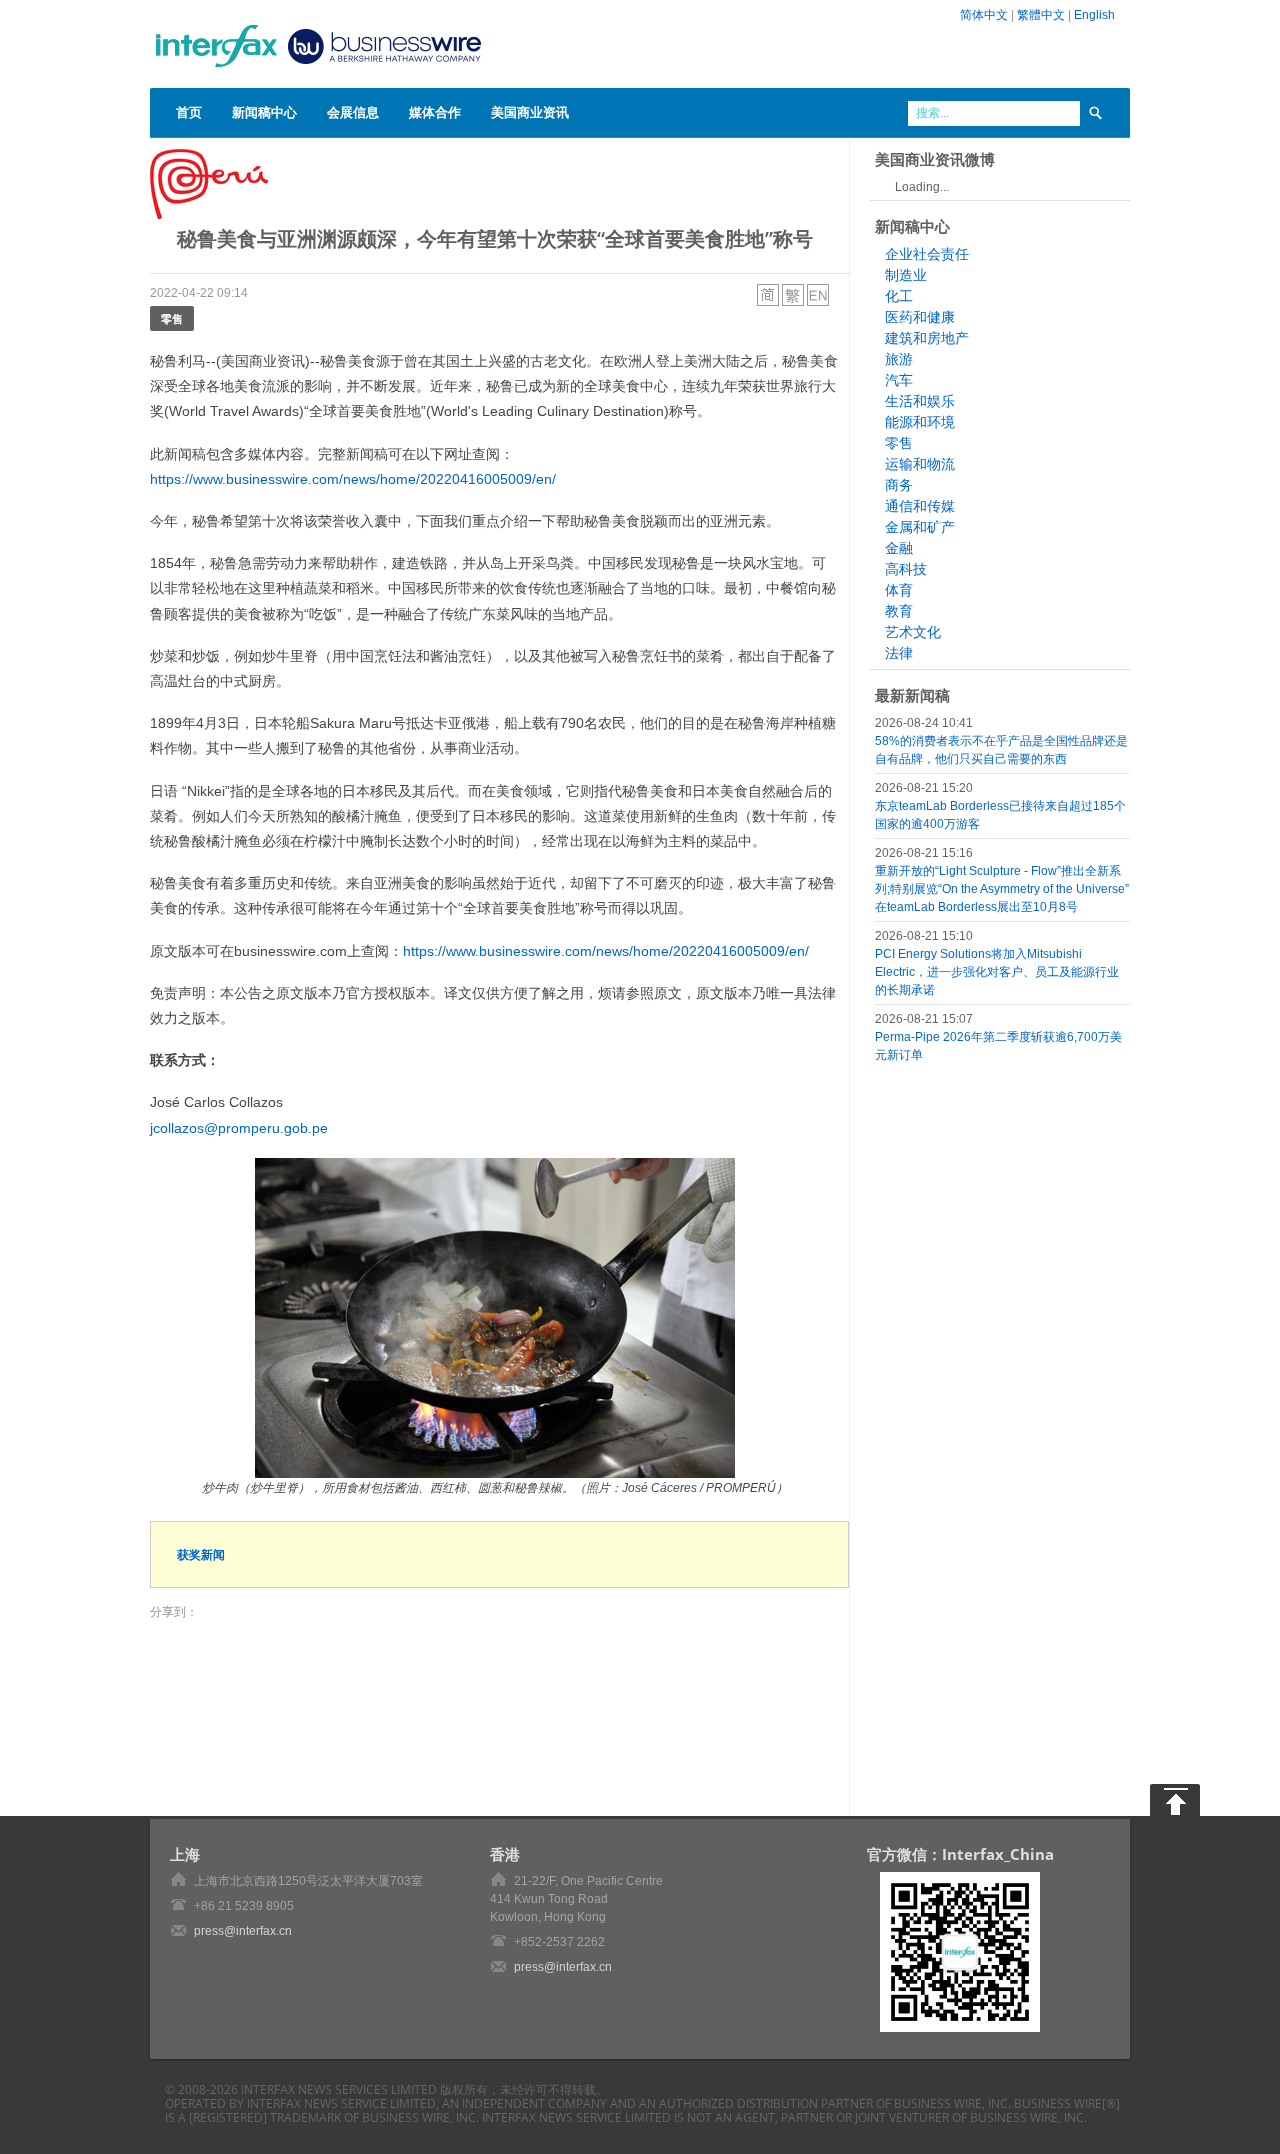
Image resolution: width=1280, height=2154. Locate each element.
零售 (172, 318)
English (1094, 15)
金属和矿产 (920, 527)
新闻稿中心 (264, 112)
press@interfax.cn (243, 1931)
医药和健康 (920, 317)
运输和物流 (920, 464)
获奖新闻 (201, 1554)
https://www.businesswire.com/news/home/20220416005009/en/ (353, 479)
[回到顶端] (1175, 1800)
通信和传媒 (920, 506)
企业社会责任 (927, 254)
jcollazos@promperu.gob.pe (239, 1128)
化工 (899, 296)
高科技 (906, 569)
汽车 (899, 380)
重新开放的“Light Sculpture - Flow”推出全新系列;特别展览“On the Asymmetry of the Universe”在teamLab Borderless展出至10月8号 (1002, 889)
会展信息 (353, 112)
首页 (189, 112)
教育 (899, 611)
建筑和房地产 (927, 338)
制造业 (906, 275)
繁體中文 (1041, 15)
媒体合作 (435, 112)
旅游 (899, 359)
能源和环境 (920, 422)
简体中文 (984, 15)
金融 (899, 548)
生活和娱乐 (920, 401)
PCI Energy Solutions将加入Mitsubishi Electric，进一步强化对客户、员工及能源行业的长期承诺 (997, 972)
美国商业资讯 (530, 112)
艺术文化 (913, 632)
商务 (899, 485)
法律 (899, 653)
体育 (899, 590)
